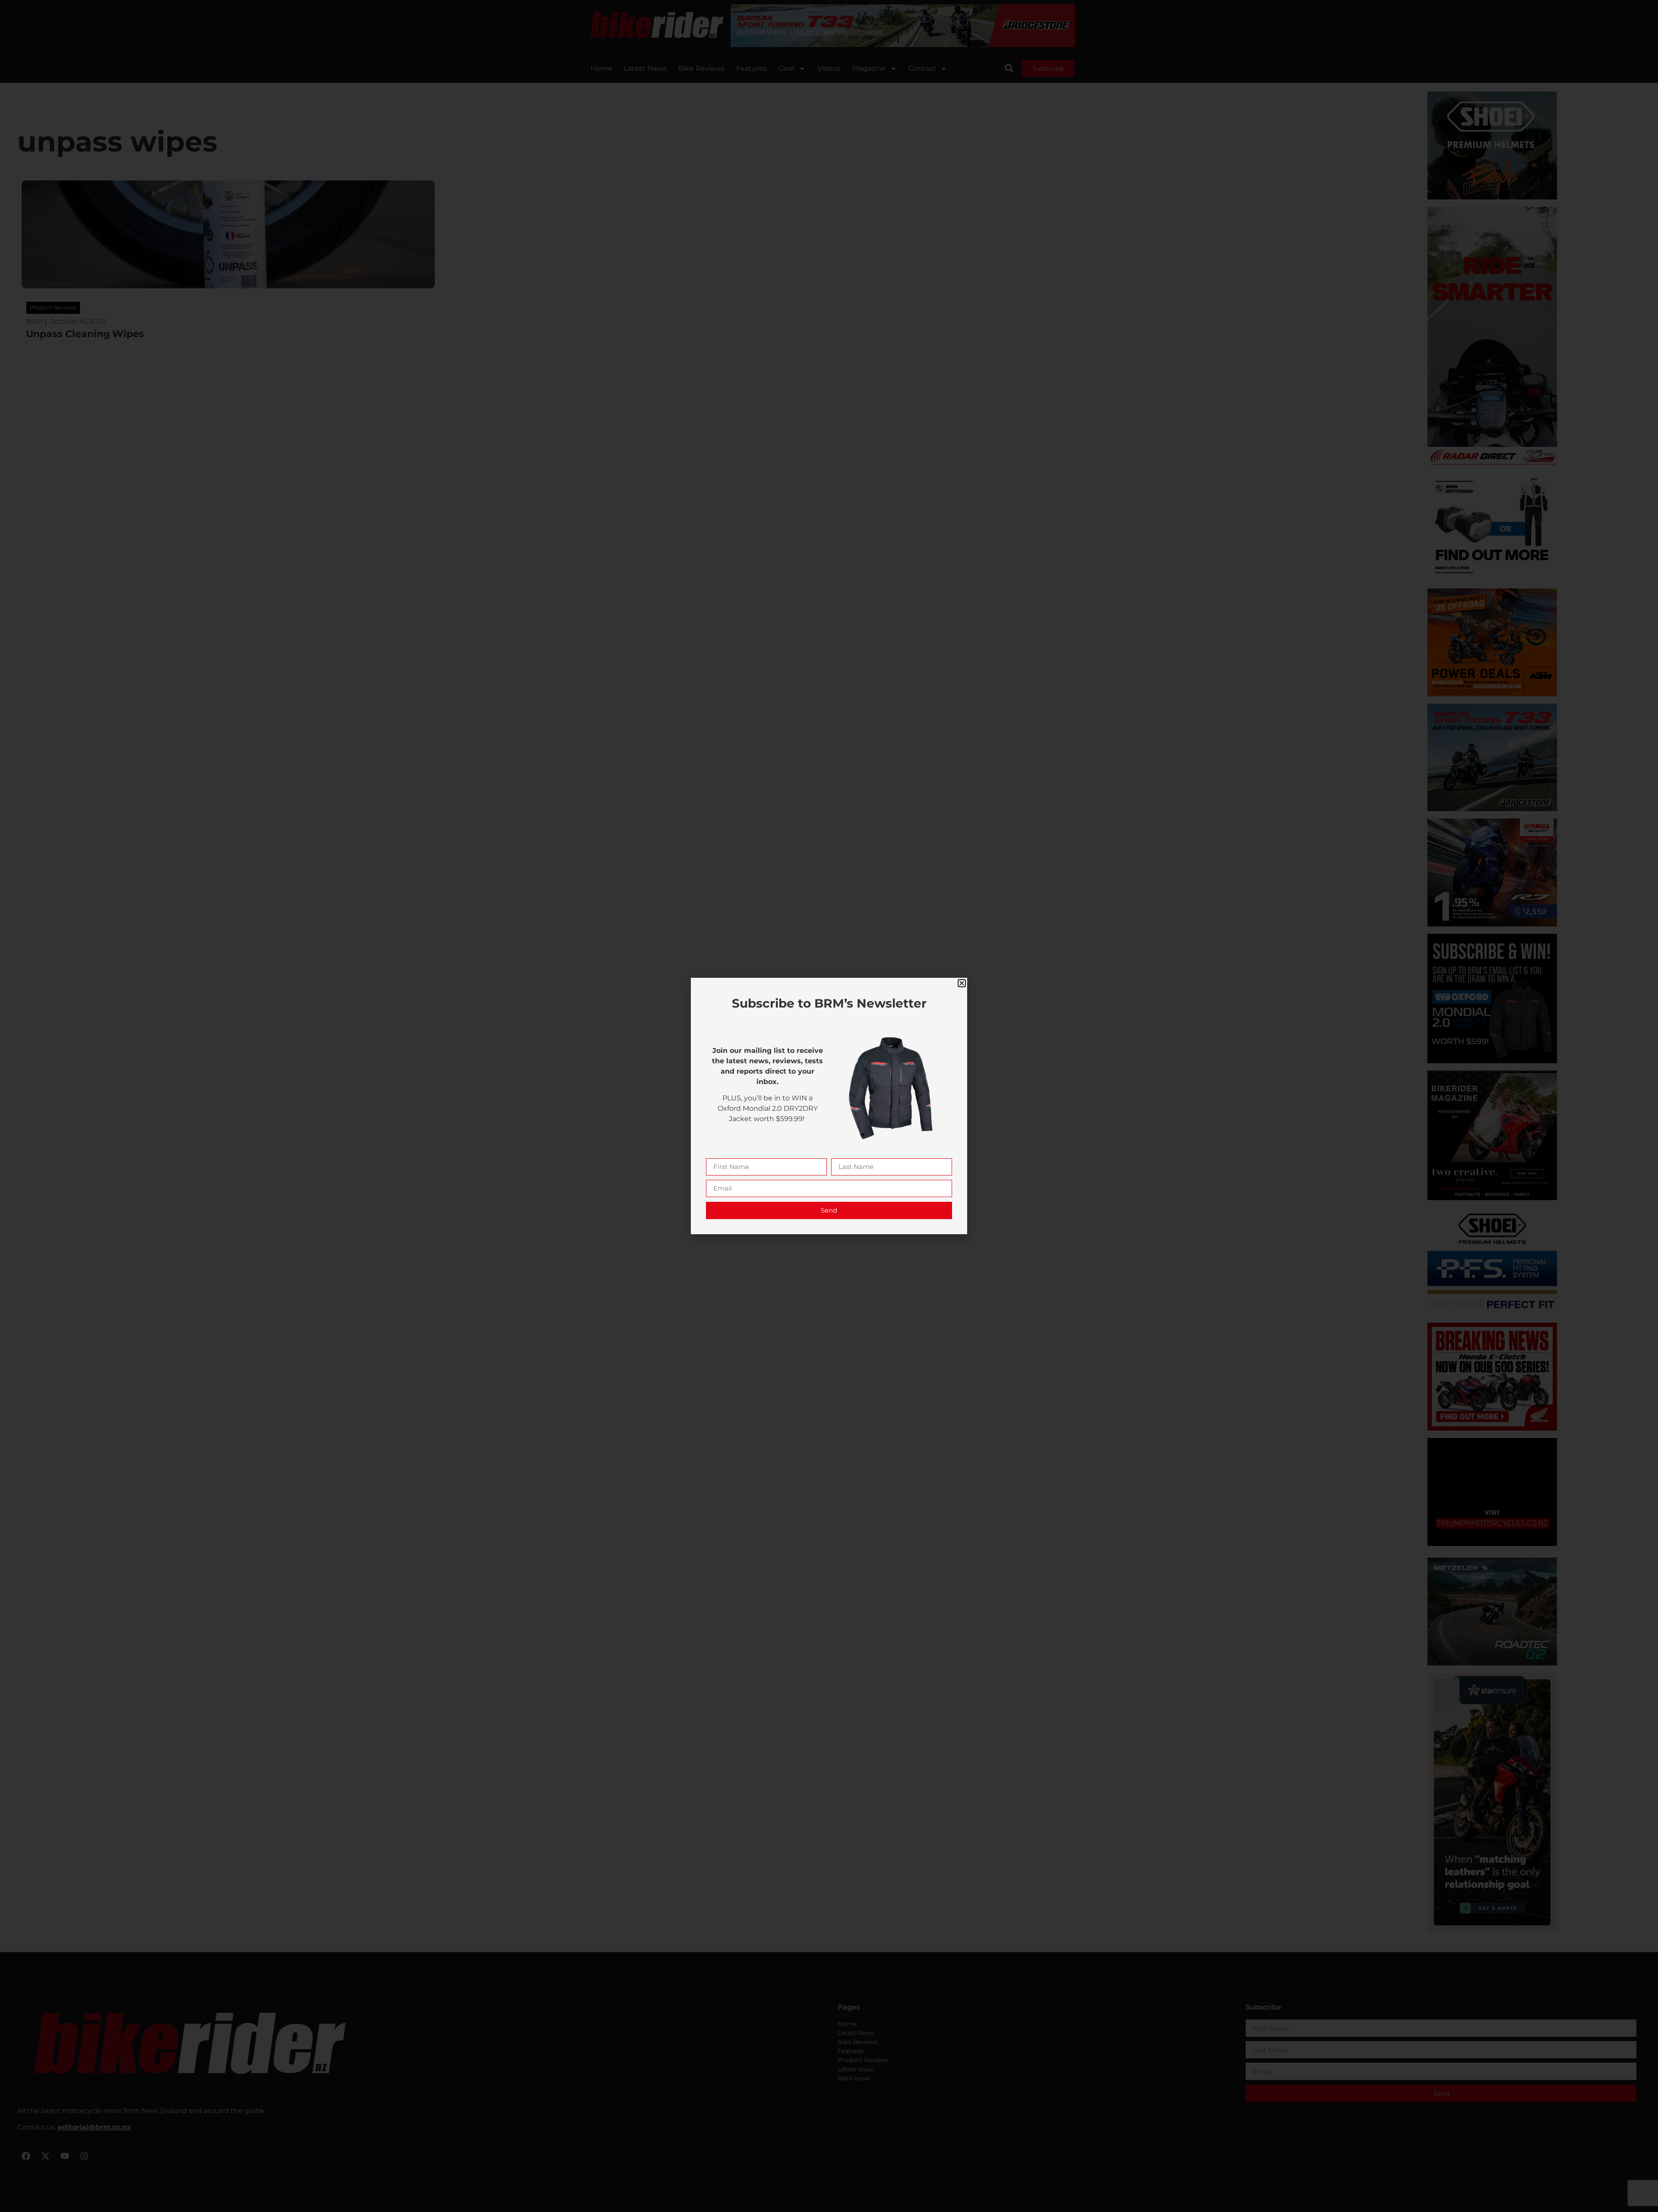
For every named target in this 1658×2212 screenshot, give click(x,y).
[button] (962, 983)
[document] (829, 1106)
